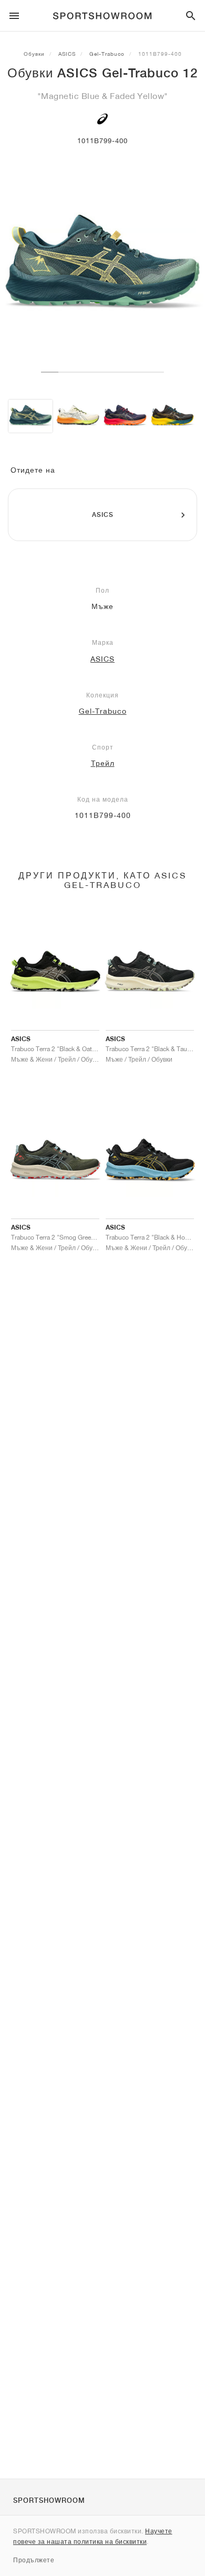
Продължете (34, 2560)
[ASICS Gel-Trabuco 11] (78, 416)
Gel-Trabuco (107, 54)
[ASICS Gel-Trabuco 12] (30, 416)
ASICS (67, 54)
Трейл (103, 763)
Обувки (34, 54)
